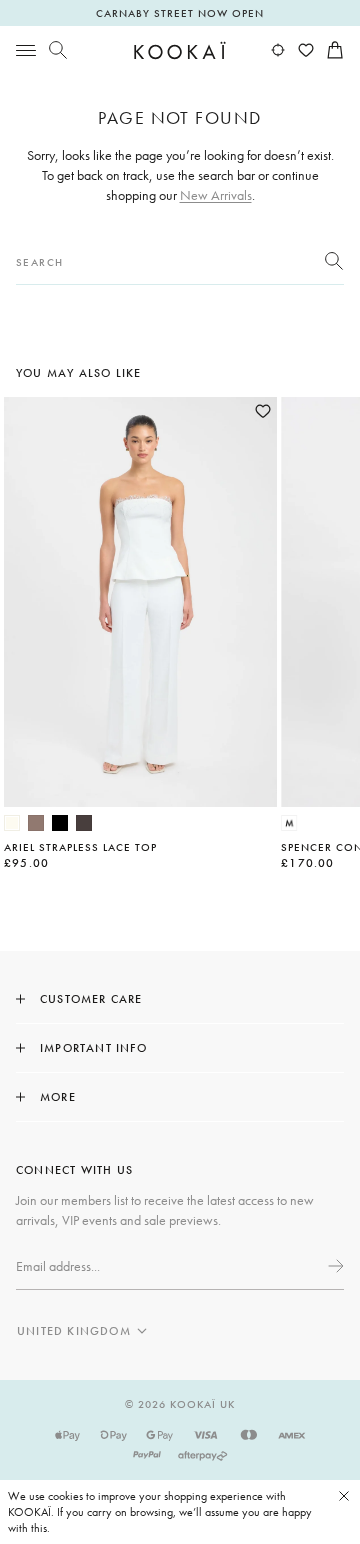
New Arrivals (216, 195)
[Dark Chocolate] (84, 823)
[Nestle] (36, 823)
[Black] (60, 823)
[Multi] (289, 823)
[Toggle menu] (26, 50)
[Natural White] (12, 823)
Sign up (334, 1266)
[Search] (58, 50)
